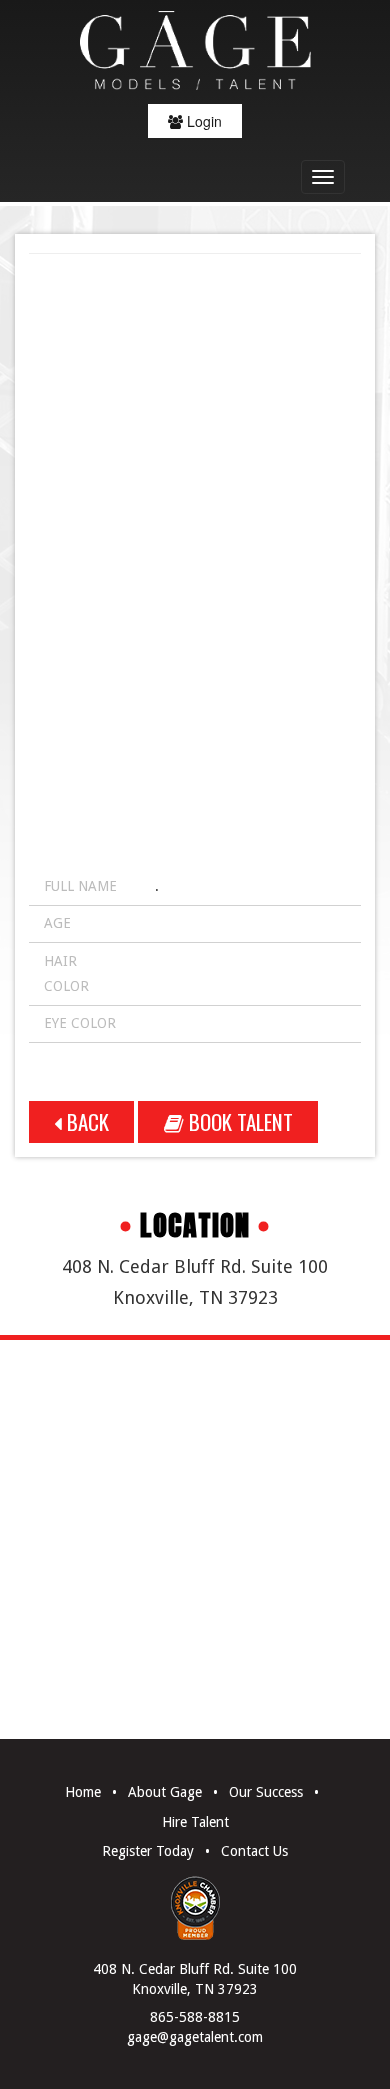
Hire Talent (195, 1822)
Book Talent (238, 1121)
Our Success (266, 1792)
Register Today (148, 1851)
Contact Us (254, 1851)
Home (83, 1792)
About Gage (165, 1792)
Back (85, 1121)
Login (202, 121)
